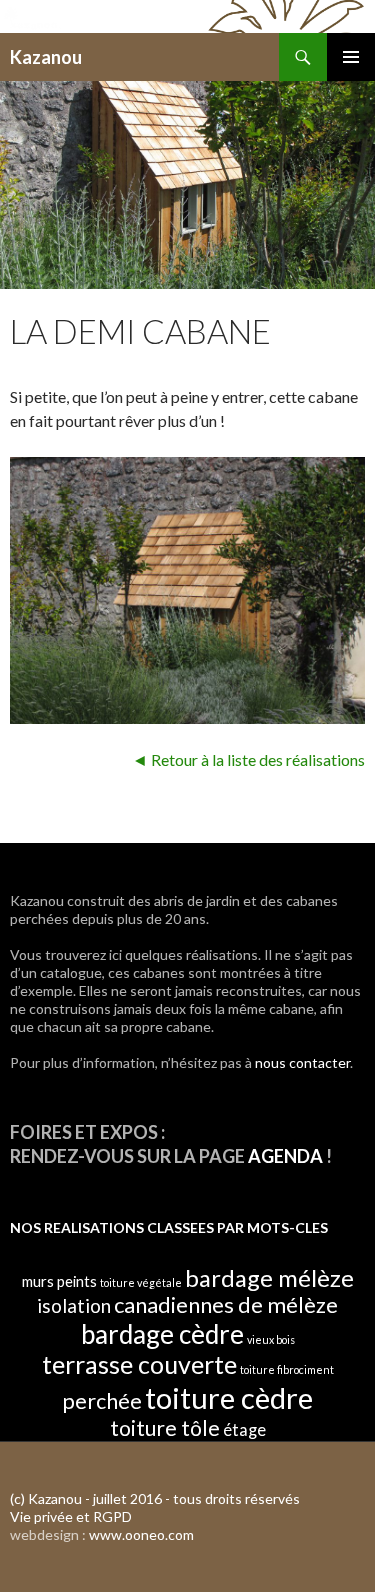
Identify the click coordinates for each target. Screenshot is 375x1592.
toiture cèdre (229, 1397)
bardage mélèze (269, 1278)
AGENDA (285, 1156)
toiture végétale (141, 1282)
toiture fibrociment (287, 1369)
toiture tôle (165, 1427)
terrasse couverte (139, 1364)
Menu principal (351, 57)
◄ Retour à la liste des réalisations (248, 759)
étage (244, 1429)
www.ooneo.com (141, 1534)
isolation (74, 1305)
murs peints (59, 1281)
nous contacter (302, 1062)
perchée (102, 1401)
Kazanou (46, 57)
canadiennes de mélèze (226, 1304)
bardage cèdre (162, 1334)
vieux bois (271, 1339)
